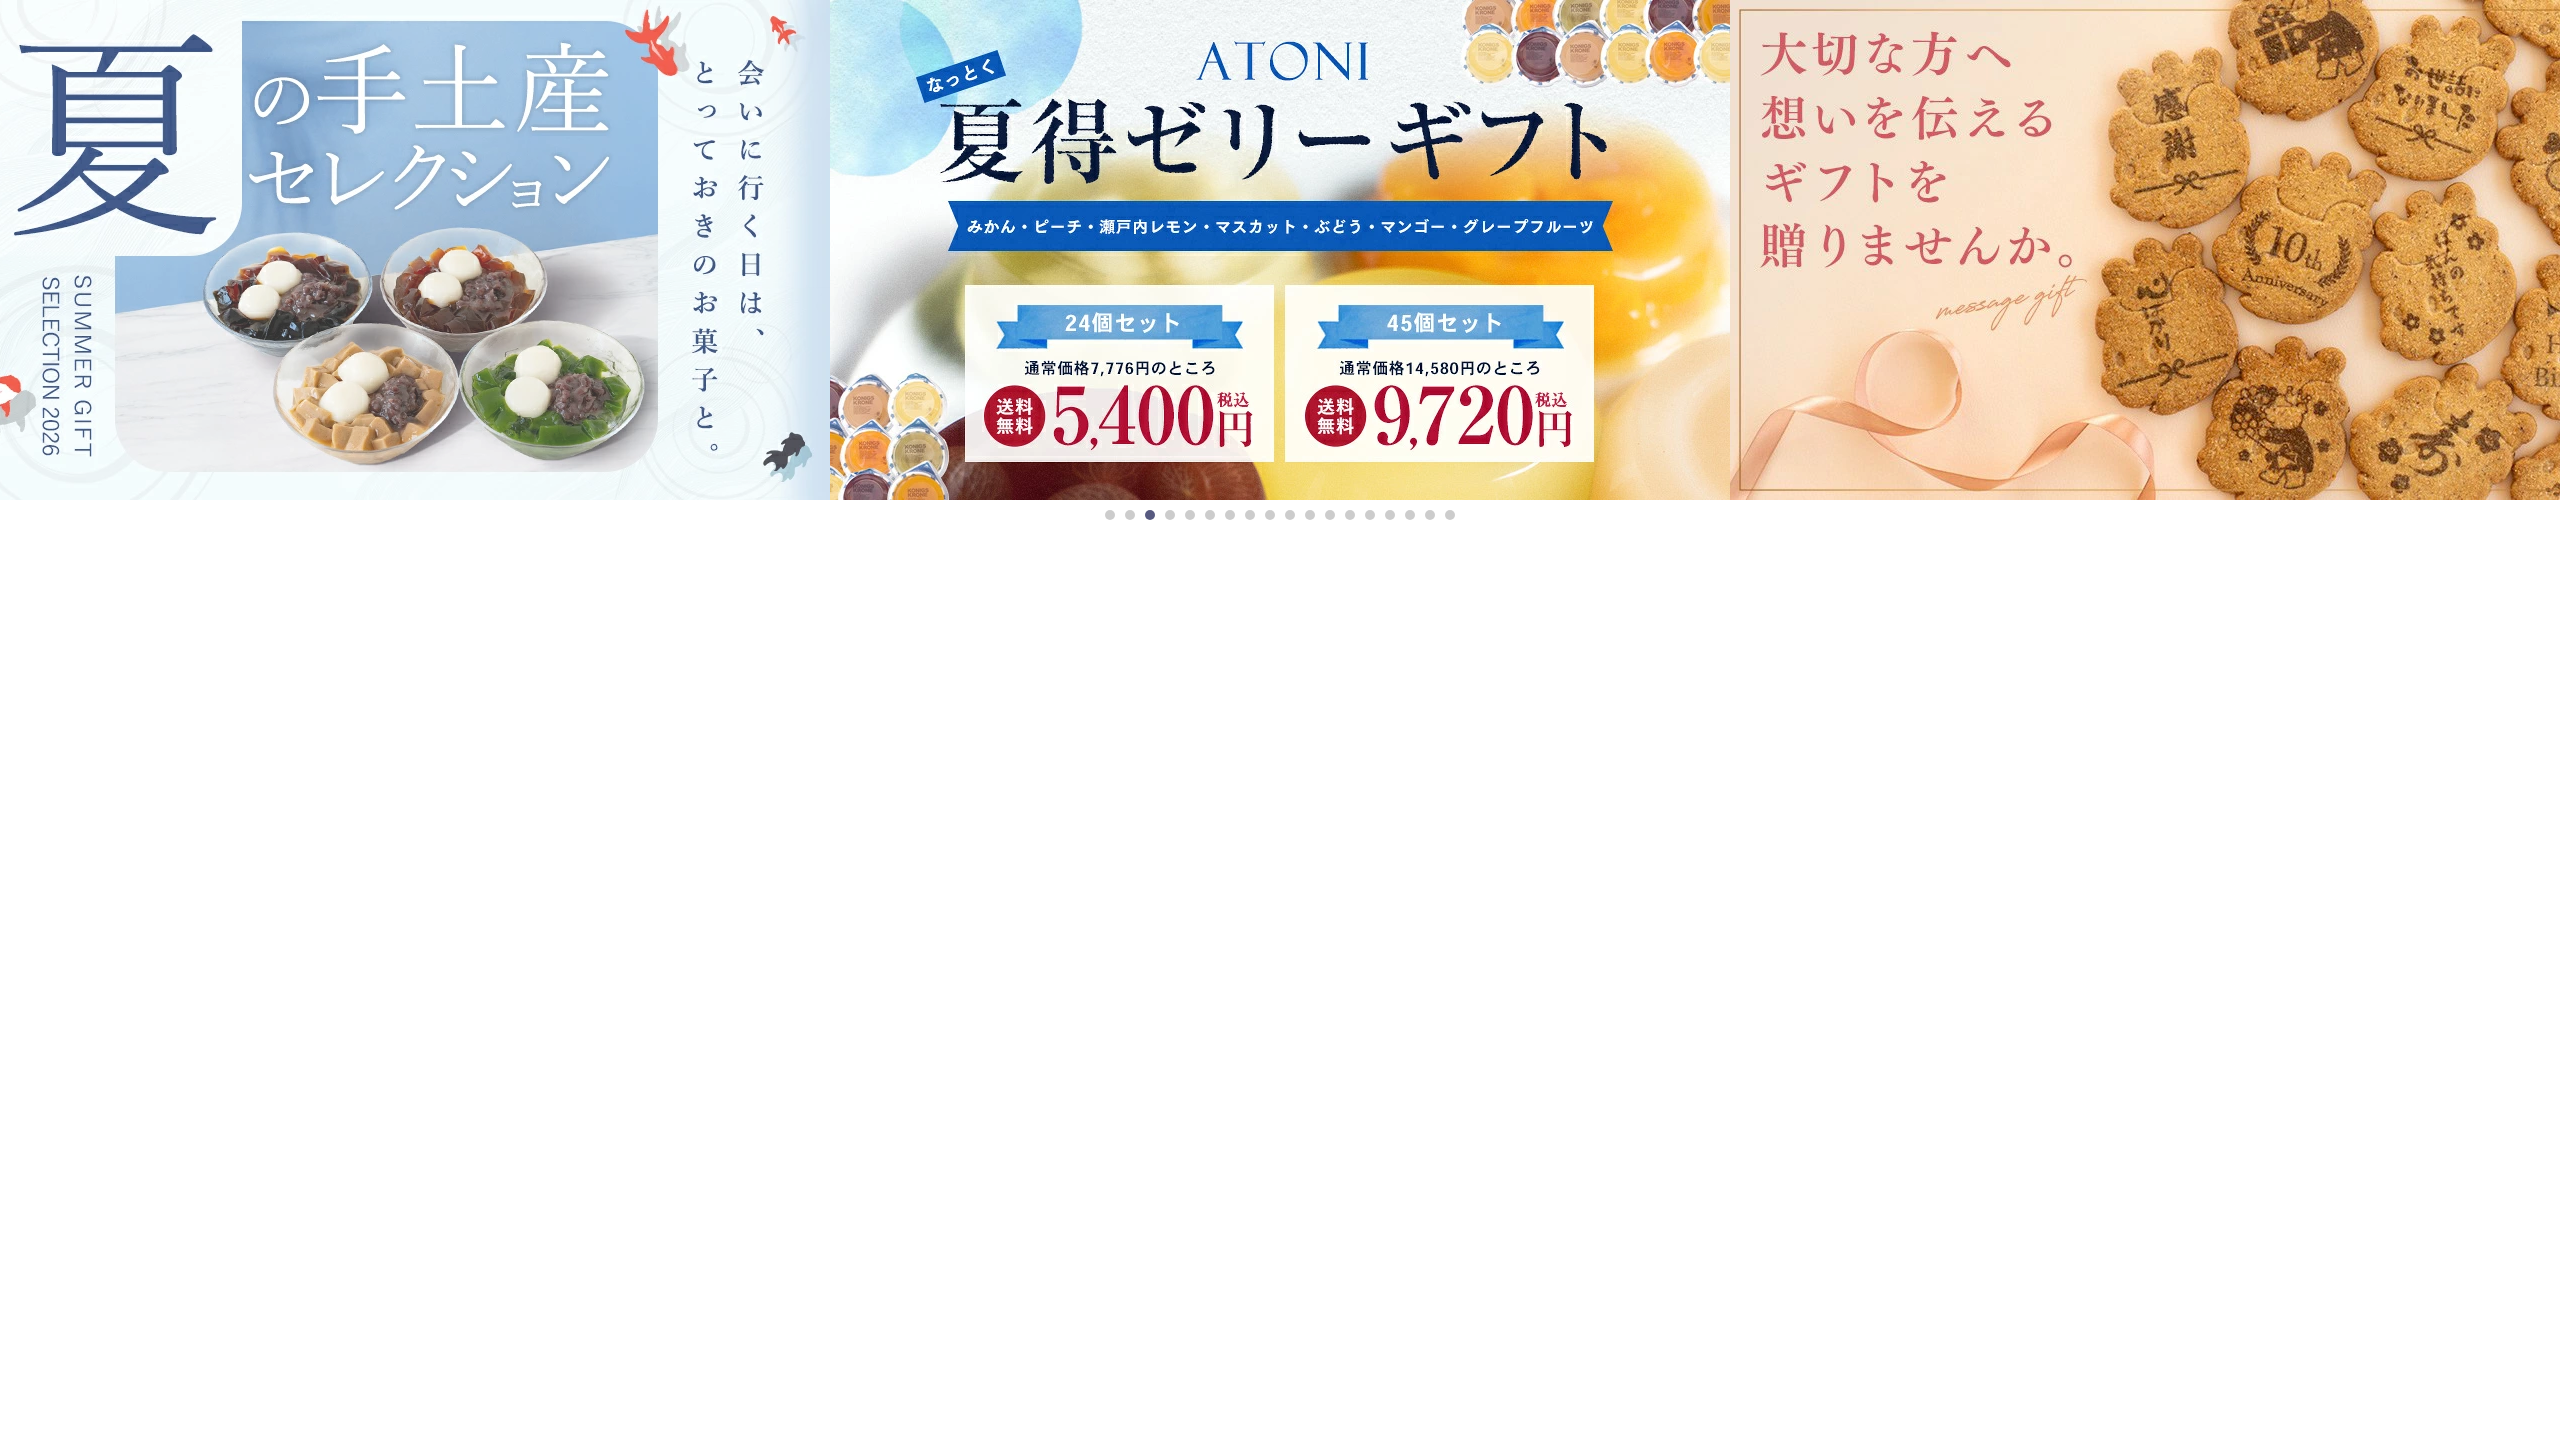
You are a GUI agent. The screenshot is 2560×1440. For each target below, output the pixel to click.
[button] (1110, 515)
